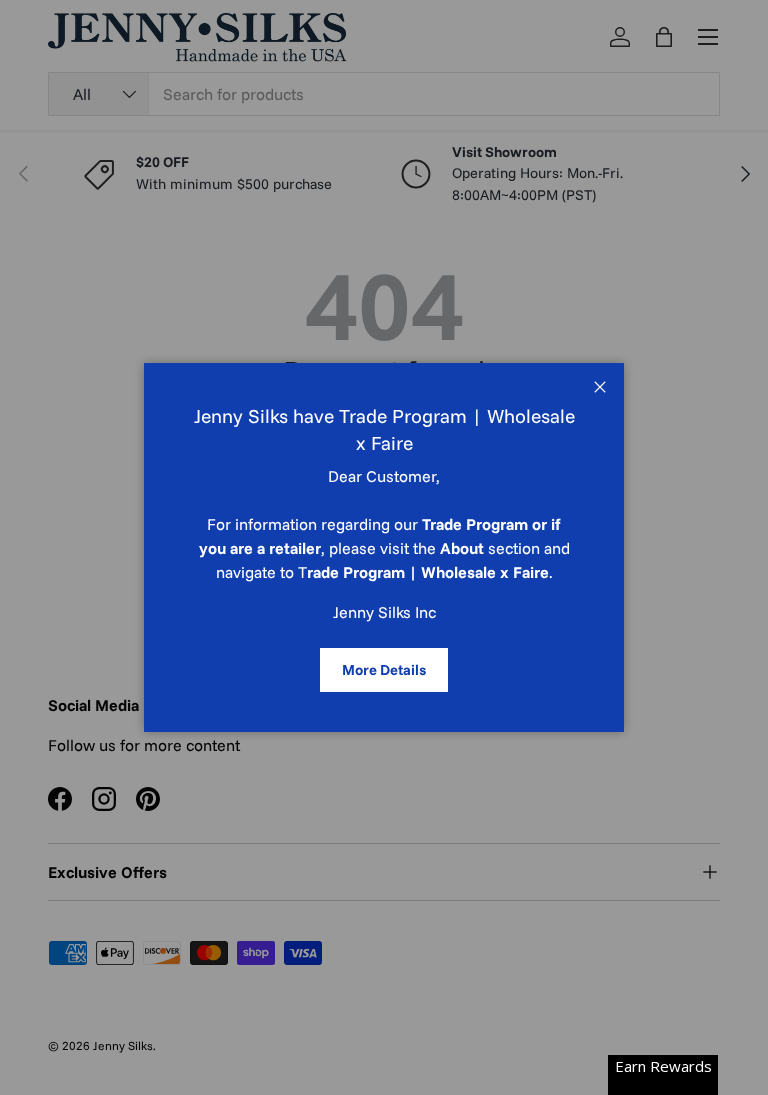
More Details (384, 669)
